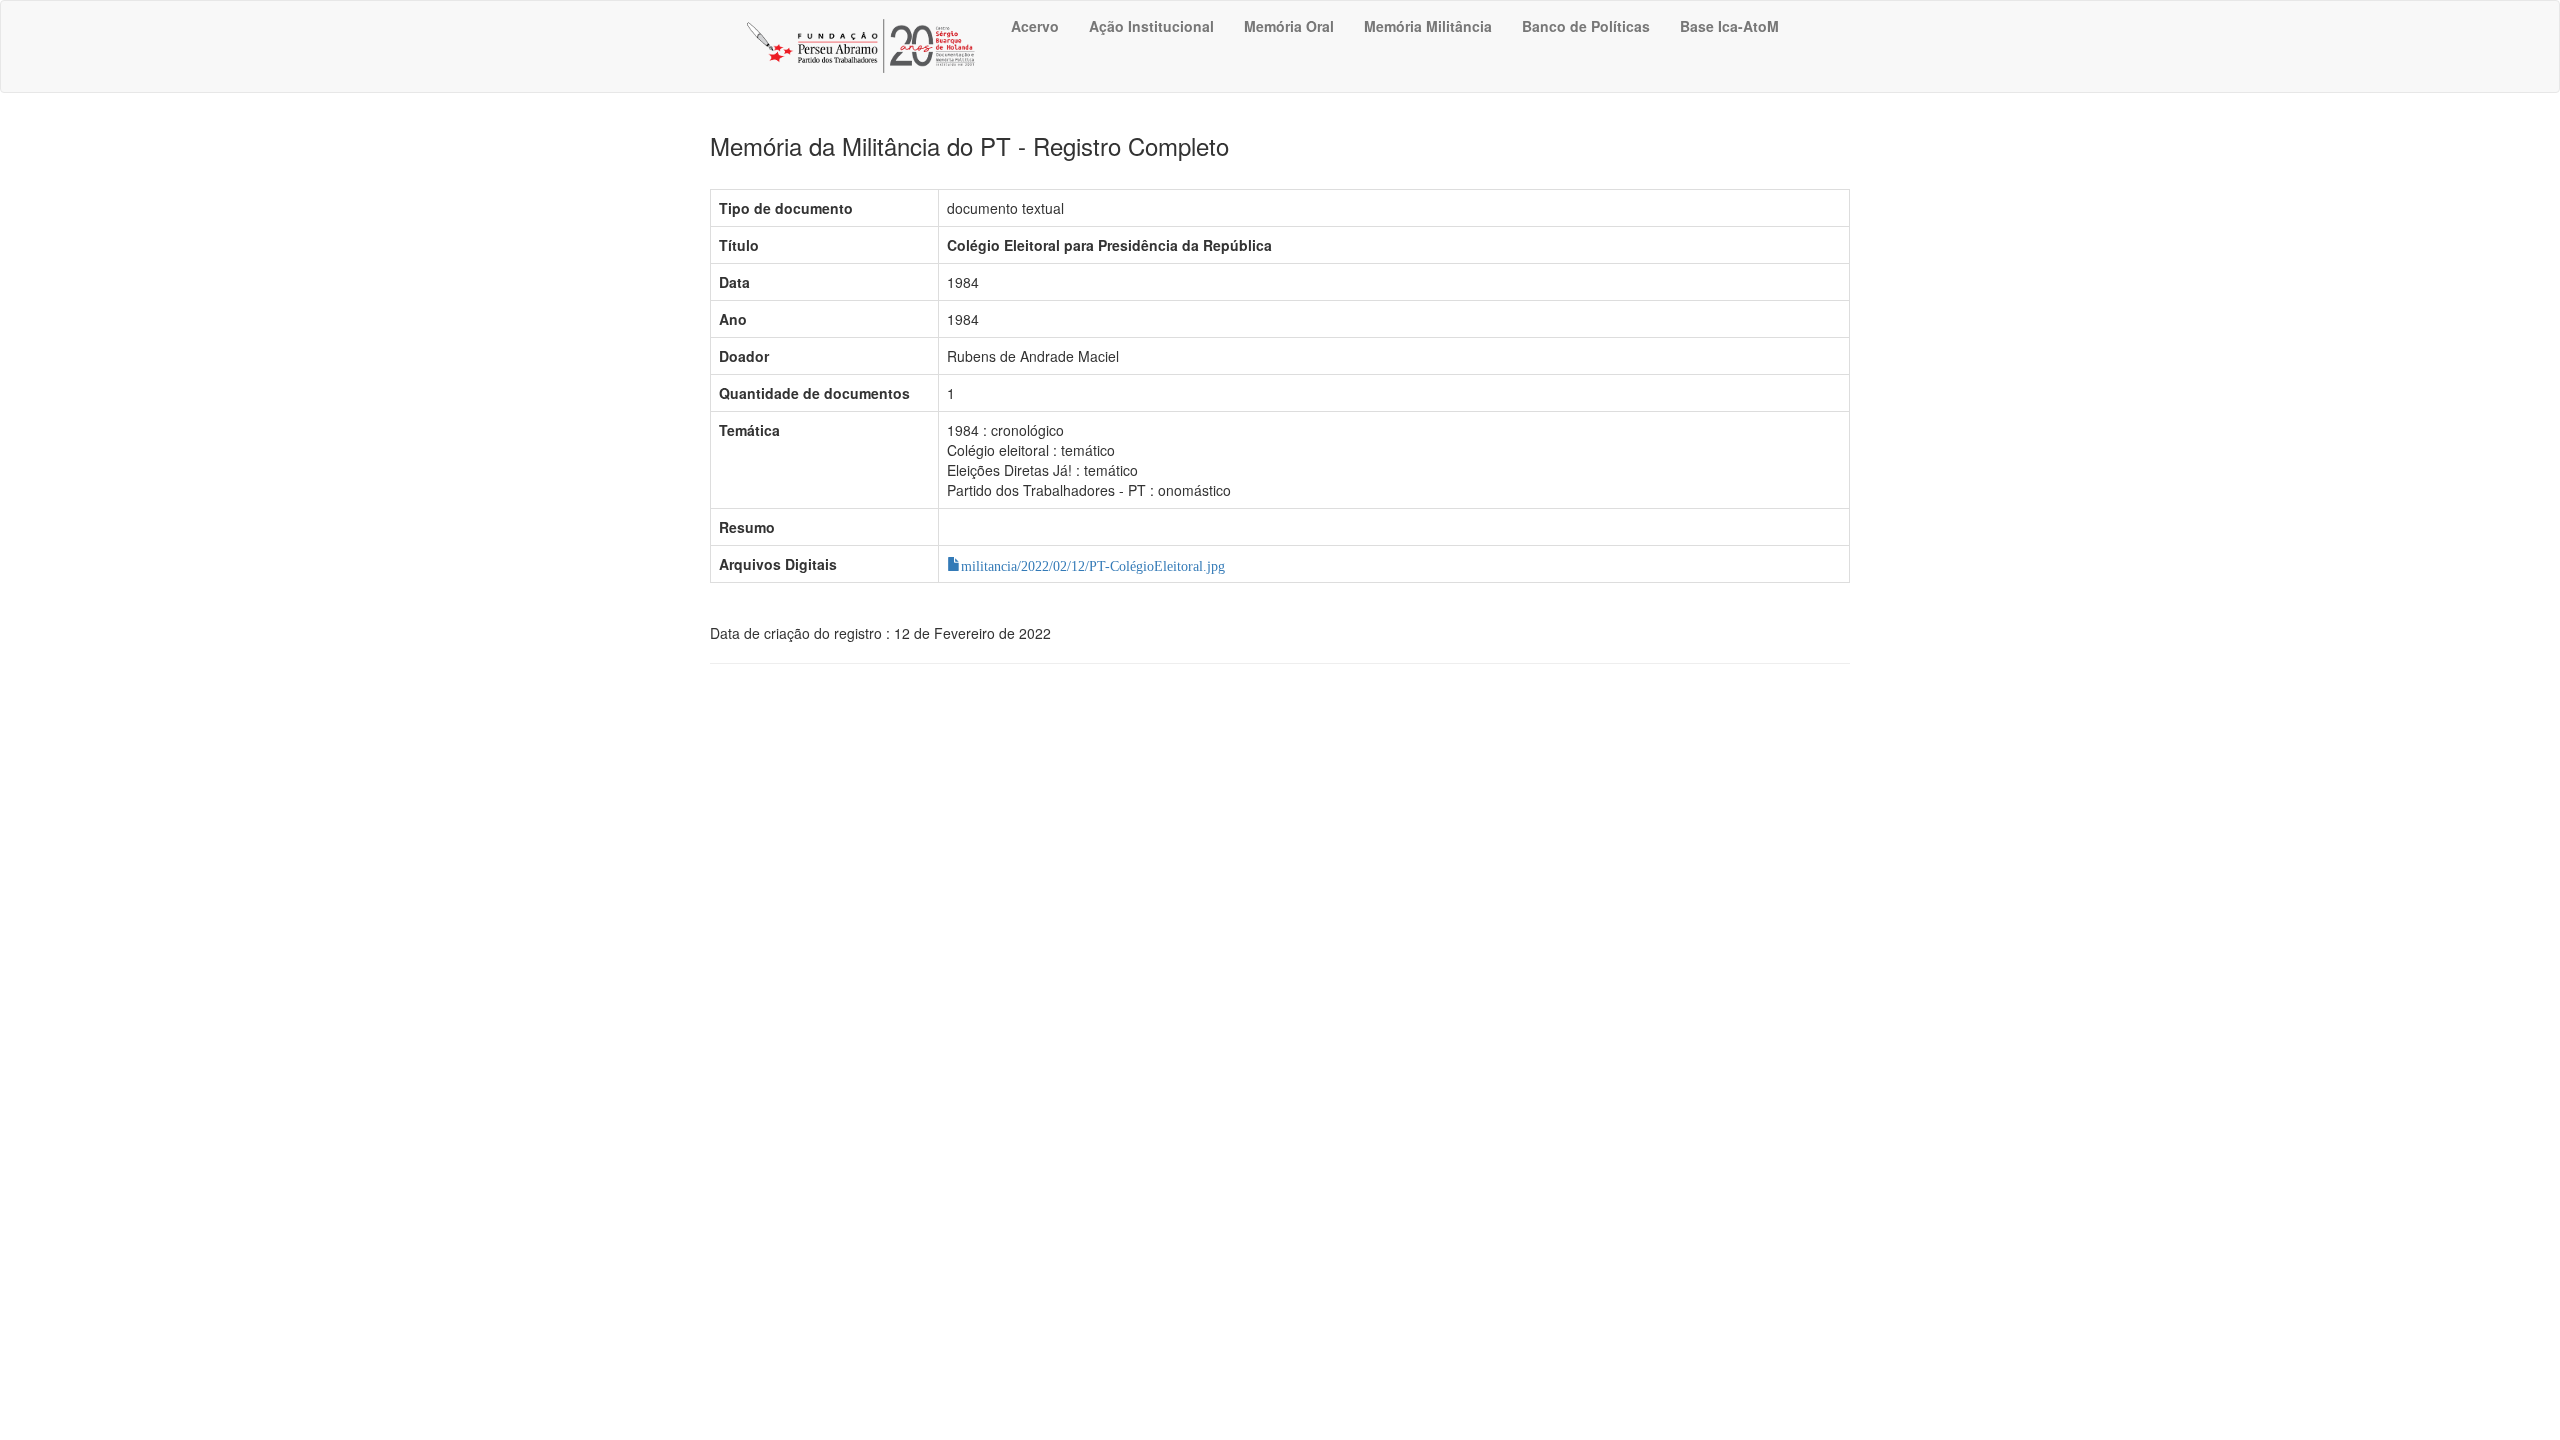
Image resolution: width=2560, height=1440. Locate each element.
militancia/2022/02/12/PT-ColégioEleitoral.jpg (1093, 564)
